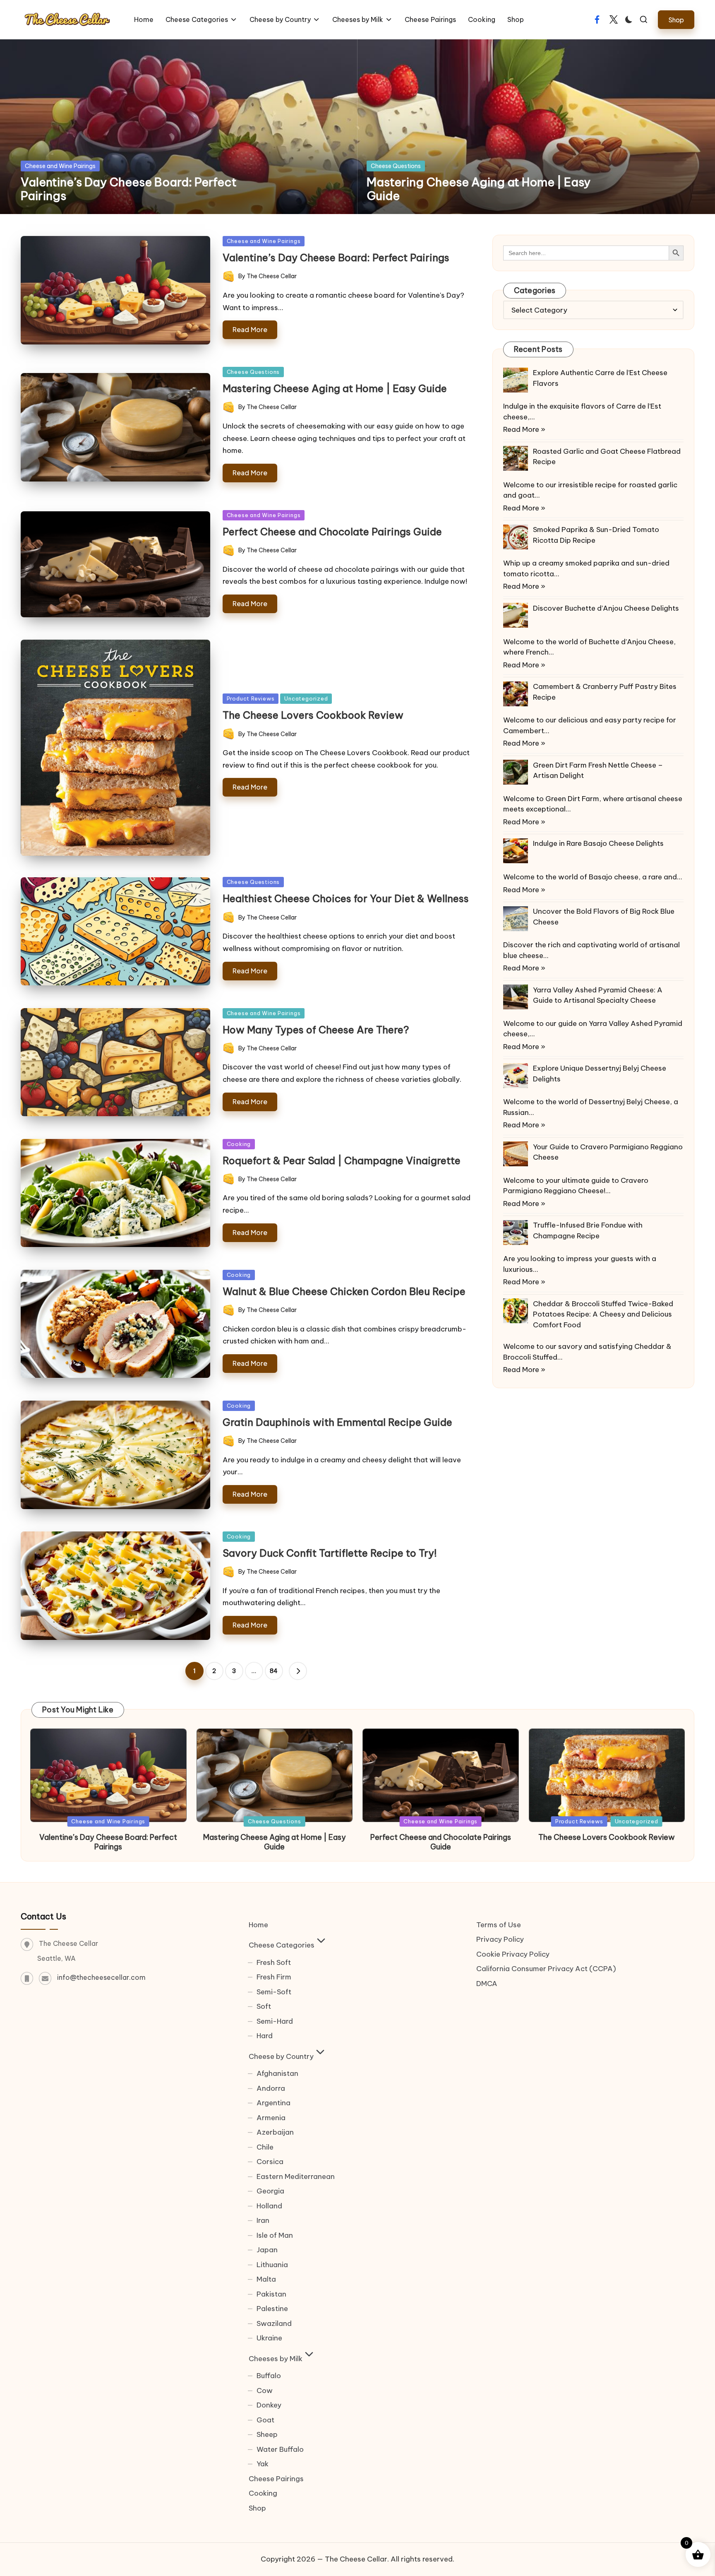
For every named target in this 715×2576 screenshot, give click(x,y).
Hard (265, 2036)
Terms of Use (499, 1925)
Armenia (271, 2118)
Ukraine (269, 2338)
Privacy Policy (500, 1939)
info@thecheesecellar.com (101, 1977)
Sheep (267, 2434)
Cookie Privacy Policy (513, 1954)
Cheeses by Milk (276, 2359)
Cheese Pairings (276, 2479)
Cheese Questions (396, 166)
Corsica (270, 2162)
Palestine (272, 2309)
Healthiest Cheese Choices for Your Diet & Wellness (346, 898)
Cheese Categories (282, 1945)
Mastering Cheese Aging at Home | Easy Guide (479, 189)
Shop (257, 2508)
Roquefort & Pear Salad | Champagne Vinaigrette (342, 1160)
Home (258, 1925)
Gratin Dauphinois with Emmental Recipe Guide (337, 1422)
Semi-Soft (274, 1992)
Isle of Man (275, 2235)
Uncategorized (306, 698)
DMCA (487, 1984)
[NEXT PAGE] (298, 1671)
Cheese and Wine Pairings (60, 166)
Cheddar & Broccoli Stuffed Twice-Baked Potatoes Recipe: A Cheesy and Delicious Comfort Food (603, 1314)
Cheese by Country (281, 2056)
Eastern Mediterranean (296, 2176)
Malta (266, 2279)
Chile (265, 2147)
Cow (265, 2391)
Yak (263, 2464)
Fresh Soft (274, 1962)
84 (274, 1671)
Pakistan (271, 2294)
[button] (676, 20)
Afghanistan (277, 2073)
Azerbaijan (275, 2132)
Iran (263, 2220)
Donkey (269, 2405)
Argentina (274, 2103)
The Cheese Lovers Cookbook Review (313, 715)
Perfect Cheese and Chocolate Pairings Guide (332, 532)
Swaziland (274, 2323)
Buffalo (269, 2376)
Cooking (239, 1144)
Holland (269, 2206)
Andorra (271, 2088)
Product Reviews (251, 698)
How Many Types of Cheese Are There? (316, 1030)
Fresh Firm (274, 1977)
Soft (264, 2006)
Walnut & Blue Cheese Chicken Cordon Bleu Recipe (344, 1291)
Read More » (524, 429)
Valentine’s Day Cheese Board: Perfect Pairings (129, 189)
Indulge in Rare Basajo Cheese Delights (598, 843)
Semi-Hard (275, 2021)
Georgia (270, 2191)
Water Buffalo (280, 2449)
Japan (267, 2250)
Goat (265, 2420)
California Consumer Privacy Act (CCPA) (546, 1969)
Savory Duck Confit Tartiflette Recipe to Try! (330, 1553)
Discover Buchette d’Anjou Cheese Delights (606, 608)
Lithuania (272, 2265)
